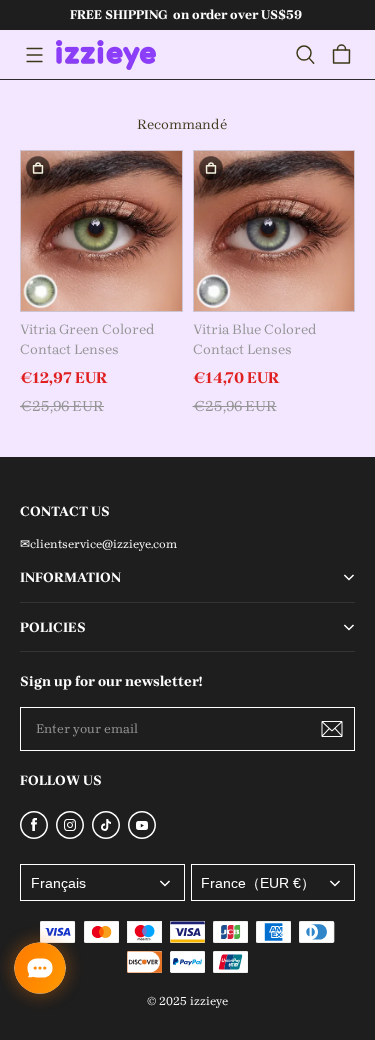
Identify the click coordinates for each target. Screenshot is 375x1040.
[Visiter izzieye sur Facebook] (34, 834)
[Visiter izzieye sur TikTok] (106, 834)
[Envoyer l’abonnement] (332, 729)
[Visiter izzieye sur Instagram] (70, 834)
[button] (34, 55)
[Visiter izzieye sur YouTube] (142, 834)
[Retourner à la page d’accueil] (106, 55)
